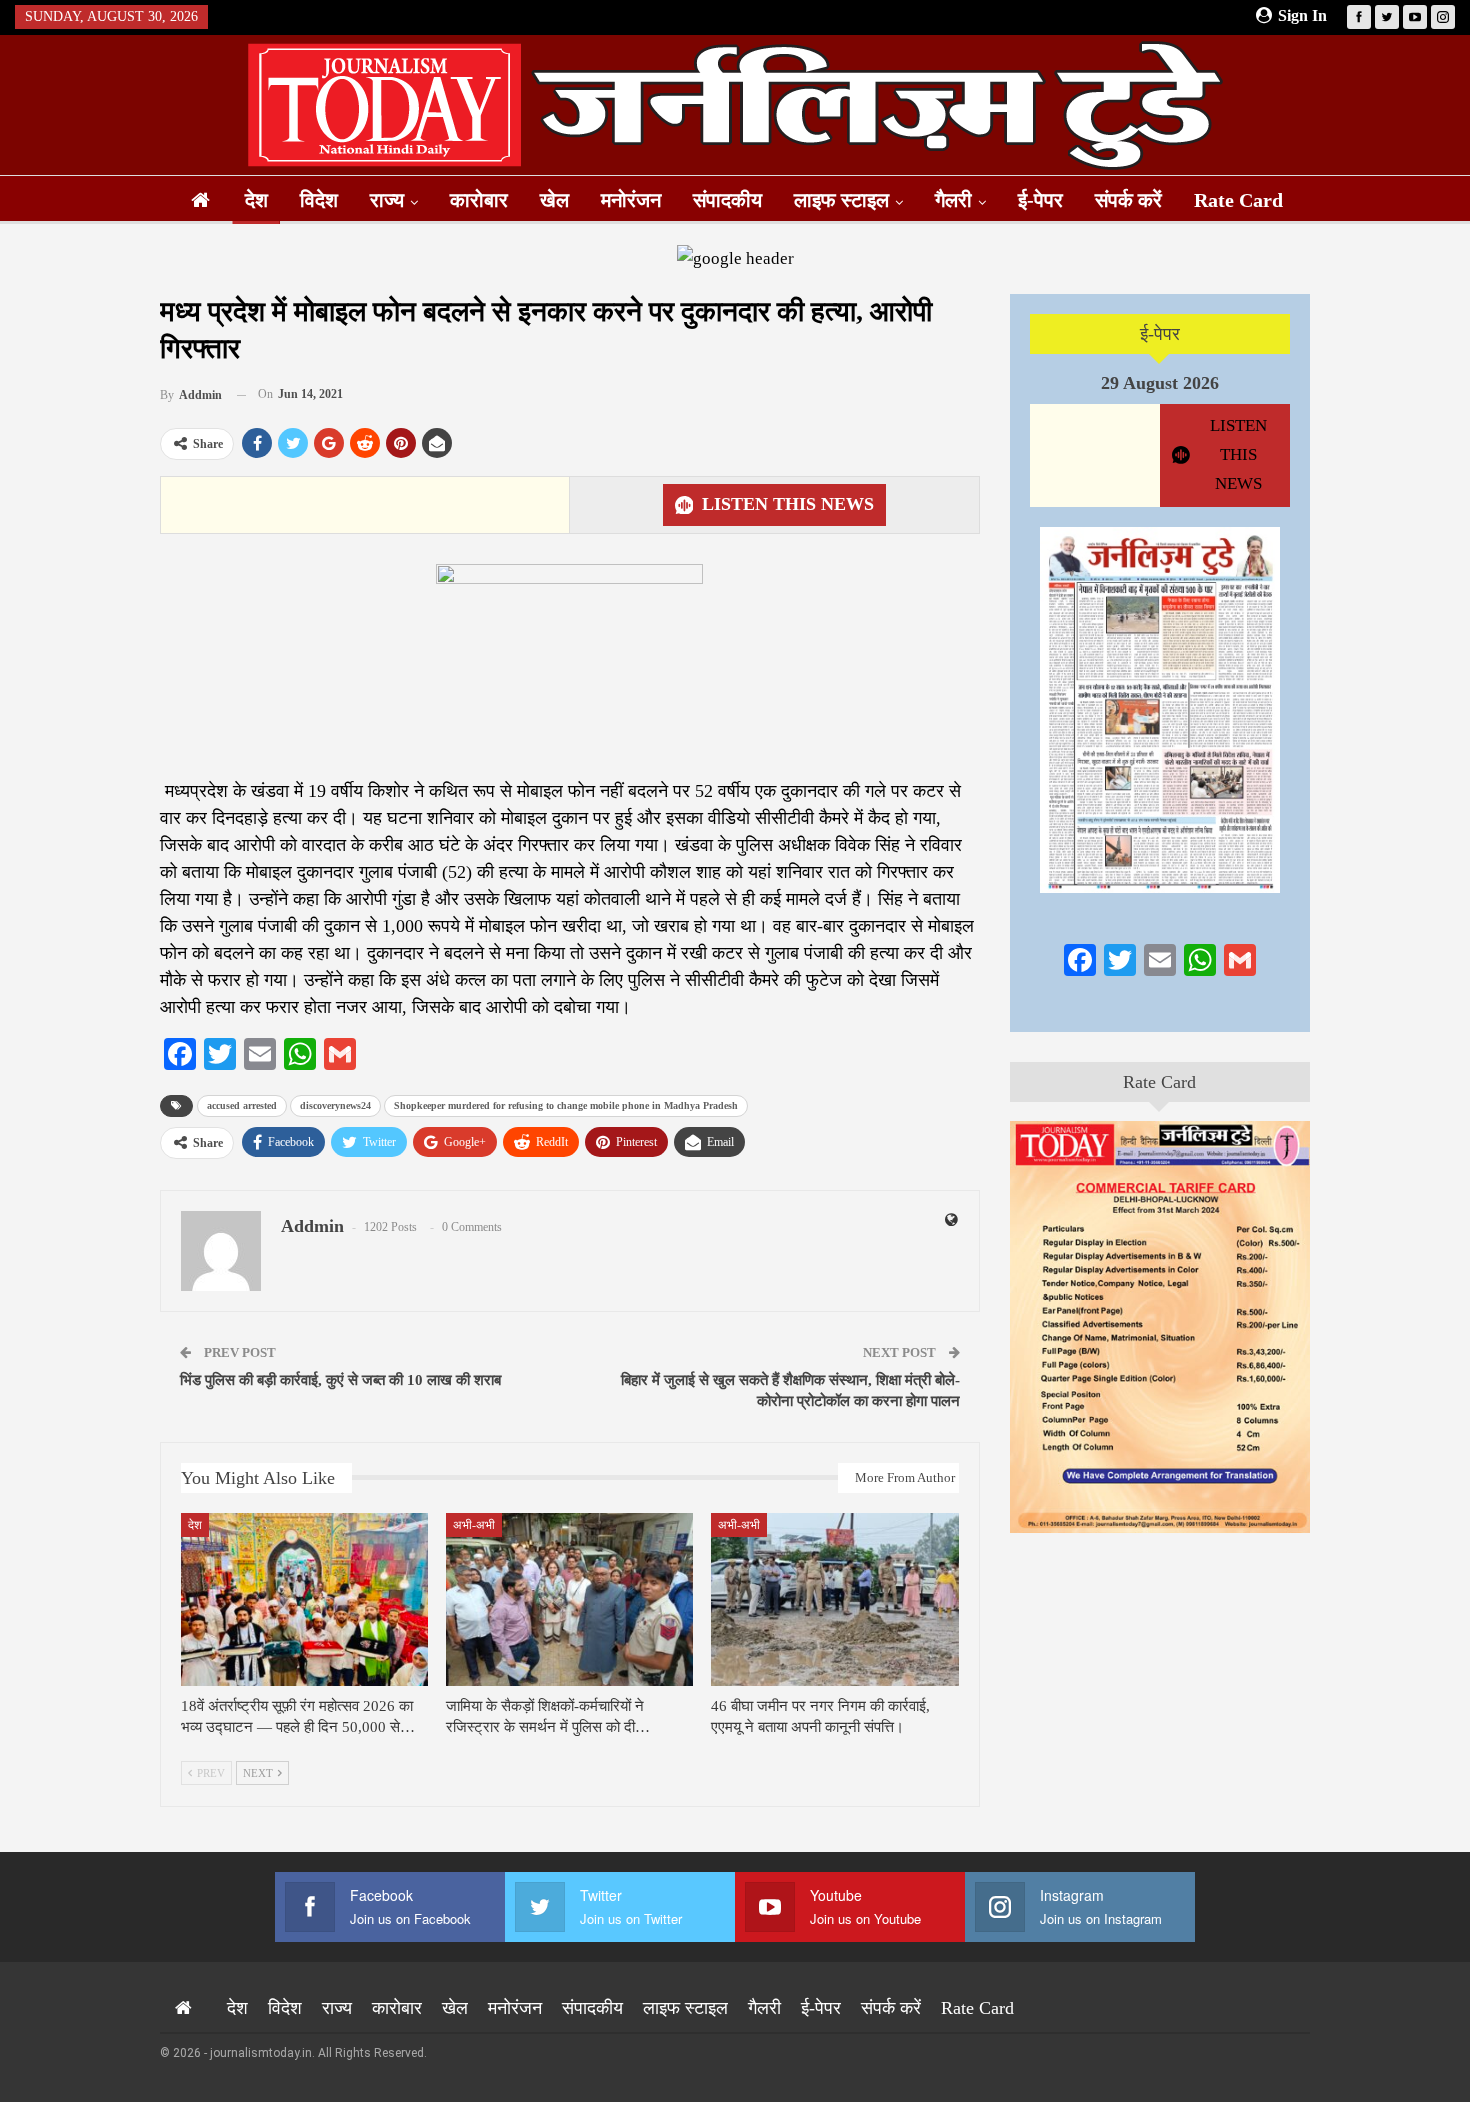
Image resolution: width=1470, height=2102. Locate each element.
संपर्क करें (1128, 200)
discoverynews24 (335, 1105)
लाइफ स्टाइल (841, 200)
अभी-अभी (474, 1525)
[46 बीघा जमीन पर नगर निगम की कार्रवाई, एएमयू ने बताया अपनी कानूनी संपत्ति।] (834, 1599)
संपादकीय (727, 200)
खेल (554, 200)
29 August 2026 (1160, 383)
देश (256, 200)
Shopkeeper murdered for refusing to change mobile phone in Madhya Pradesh (566, 1105)
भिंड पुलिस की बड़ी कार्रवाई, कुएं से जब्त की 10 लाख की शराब (340, 1380)
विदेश (319, 200)
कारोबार (479, 200)
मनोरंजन (631, 200)
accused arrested (242, 1105)
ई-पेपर (1040, 200)
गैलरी (953, 200)
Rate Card (1238, 200)
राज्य (387, 200)
